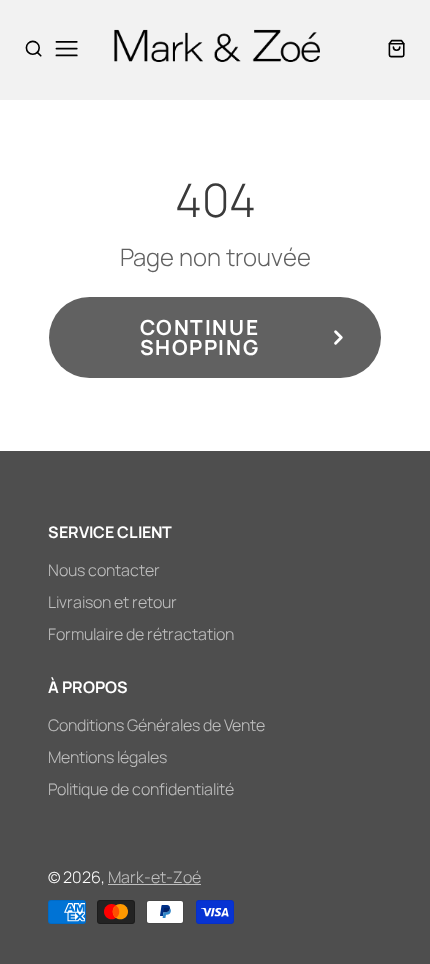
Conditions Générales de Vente (156, 725)
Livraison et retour (112, 602)
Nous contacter (104, 570)
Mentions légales (107, 757)
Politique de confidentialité (141, 789)
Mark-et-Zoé (154, 877)
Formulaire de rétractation (141, 634)
